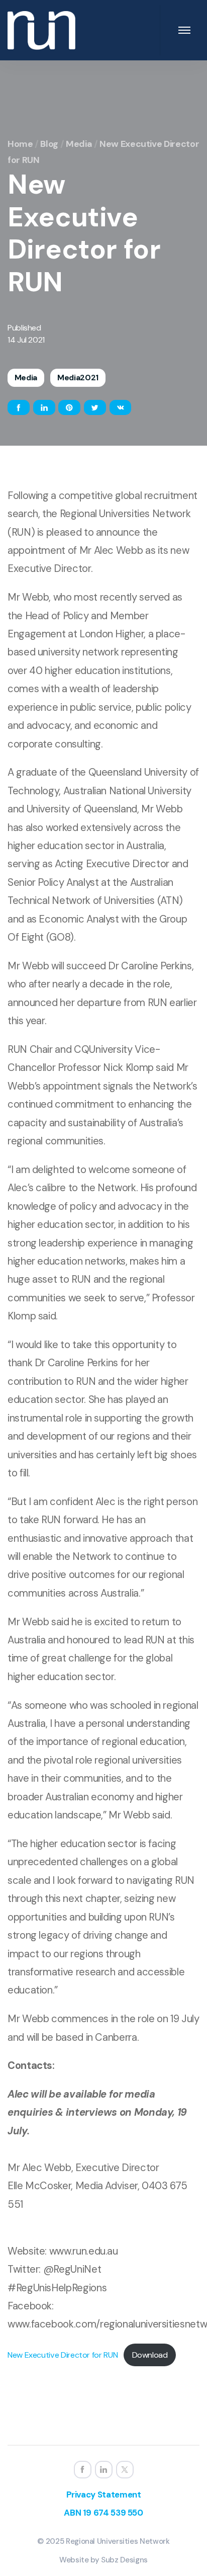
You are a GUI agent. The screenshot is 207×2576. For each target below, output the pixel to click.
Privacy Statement (104, 2495)
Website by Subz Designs (103, 2560)
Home (20, 144)
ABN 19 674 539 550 (103, 2513)
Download (150, 2355)
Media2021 (78, 378)
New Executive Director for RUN (63, 2355)
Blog (49, 144)
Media (79, 144)
